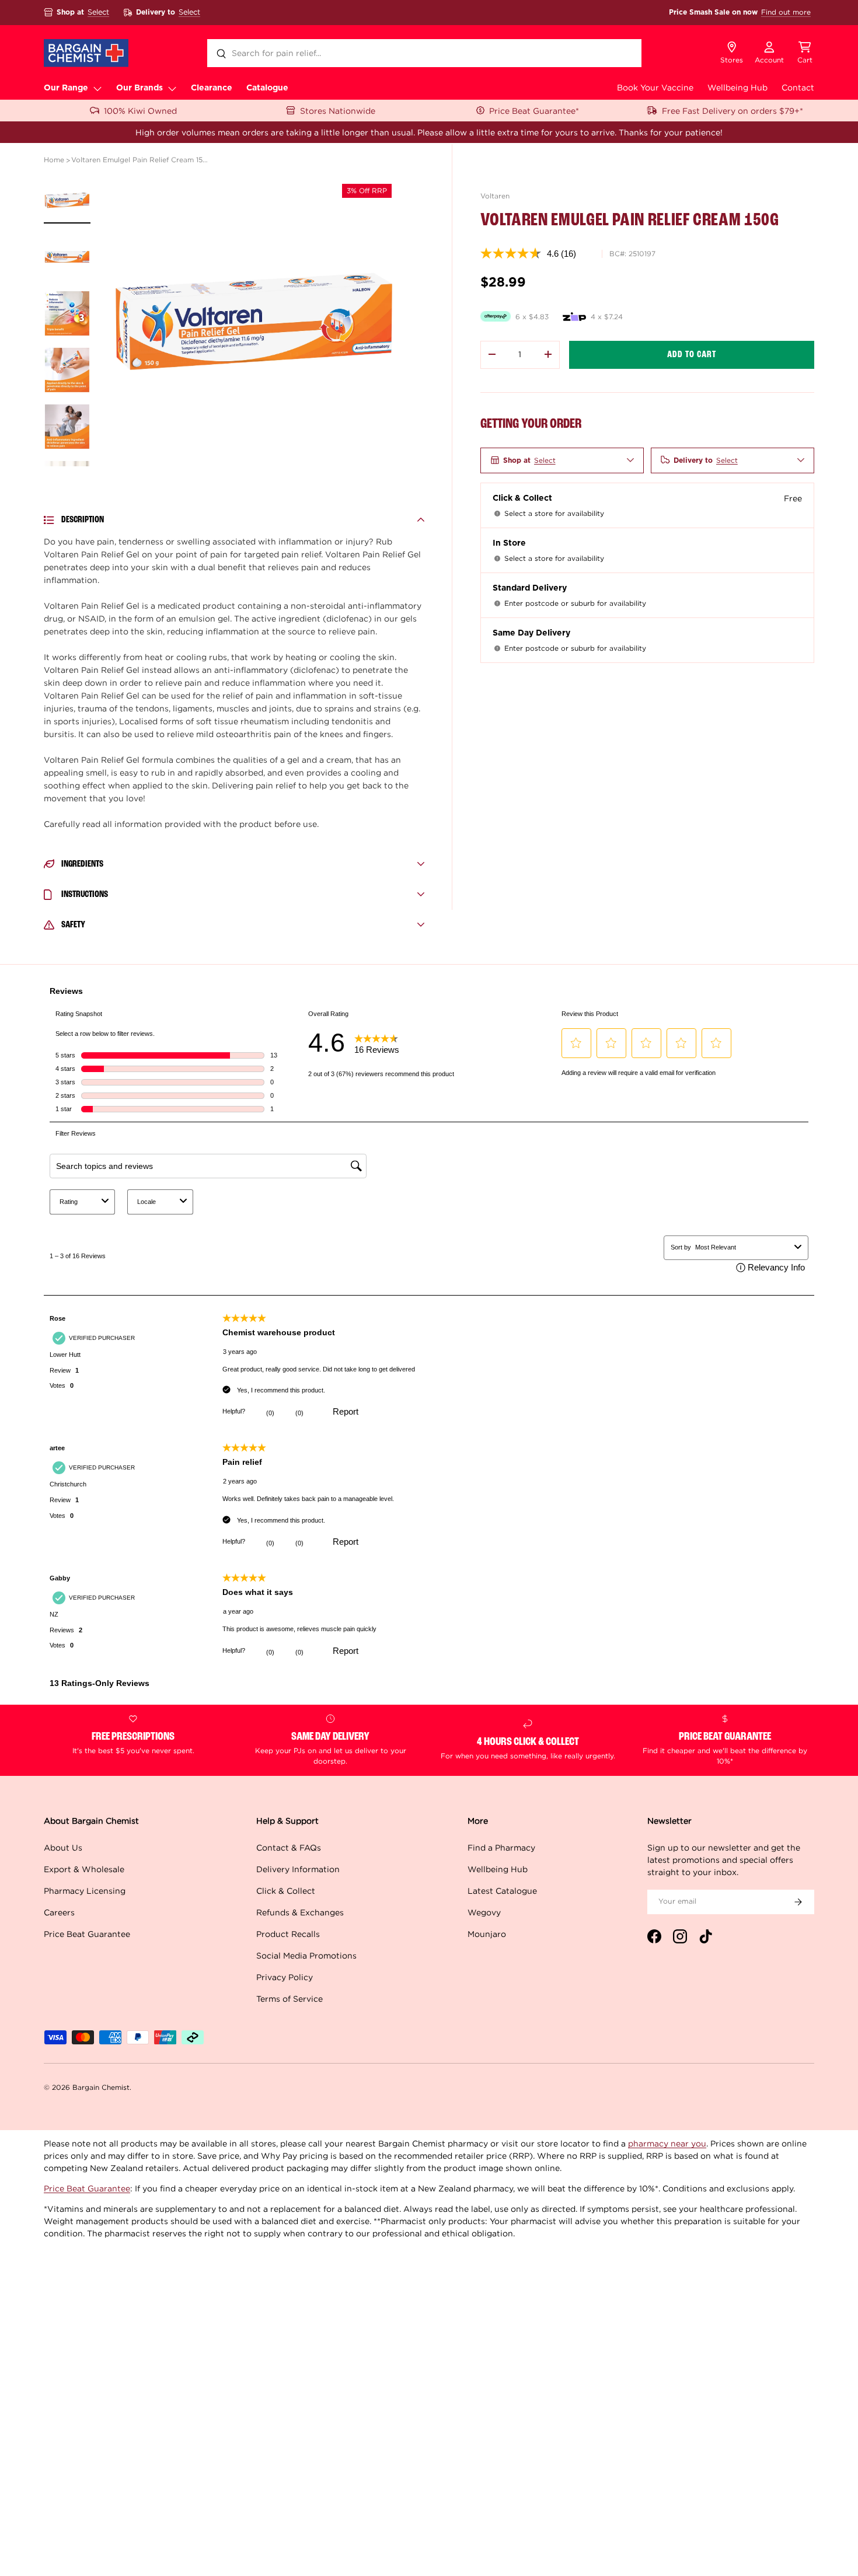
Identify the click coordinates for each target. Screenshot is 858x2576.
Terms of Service (290, 1999)
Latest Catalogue (502, 1891)
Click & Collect (286, 1891)
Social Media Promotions (306, 1955)
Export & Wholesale (84, 1869)
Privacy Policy (285, 1977)
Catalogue (267, 88)
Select (98, 12)
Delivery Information (298, 1869)
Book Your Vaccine (655, 87)
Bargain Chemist (101, 2087)
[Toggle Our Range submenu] (97, 88)
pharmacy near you (667, 2143)
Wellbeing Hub (737, 87)
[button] (805, 53)
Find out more (786, 12)
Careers (59, 1912)
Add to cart (692, 354)
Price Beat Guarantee (87, 1934)
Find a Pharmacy (501, 1847)
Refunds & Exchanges (300, 1912)
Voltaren (495, 196)
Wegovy (484, 1912)
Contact (798, 87)
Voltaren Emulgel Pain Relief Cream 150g (141, 160)
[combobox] (424, 53)
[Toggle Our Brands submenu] (172, 88)
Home (54, 160)
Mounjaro (487, 1934)
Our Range (66, 88)
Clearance (212, 88)
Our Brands (139, 88)
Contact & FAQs (289, 1847)
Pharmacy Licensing (85, 1891)
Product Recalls (288, 1934)
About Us (63, 1847)
